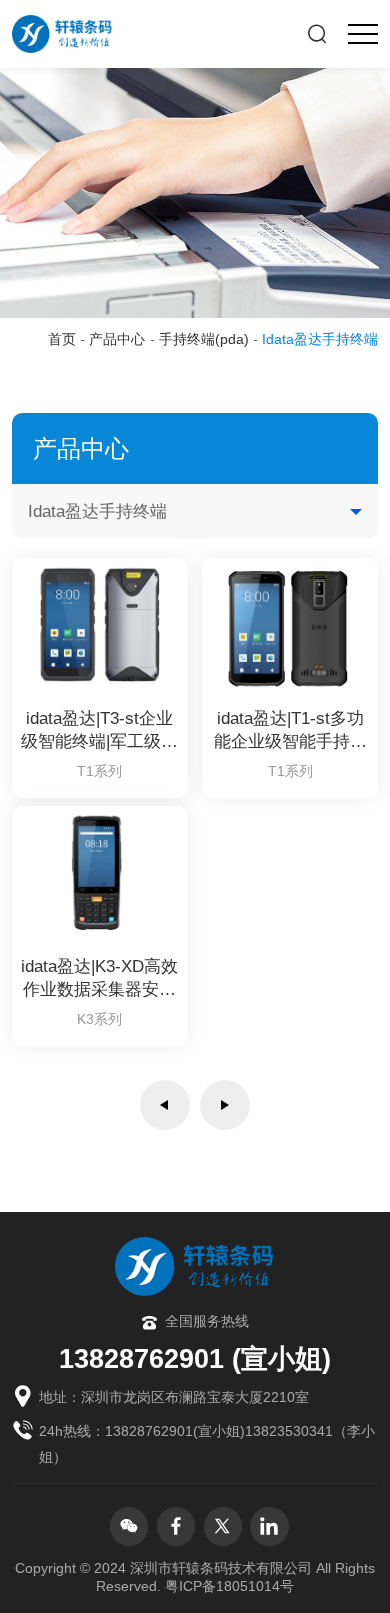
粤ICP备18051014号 (229, 1586)
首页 (62, 339)
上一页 (165, 1105)
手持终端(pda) (204, 339)
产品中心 (117, 339)
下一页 (225, 1105)
